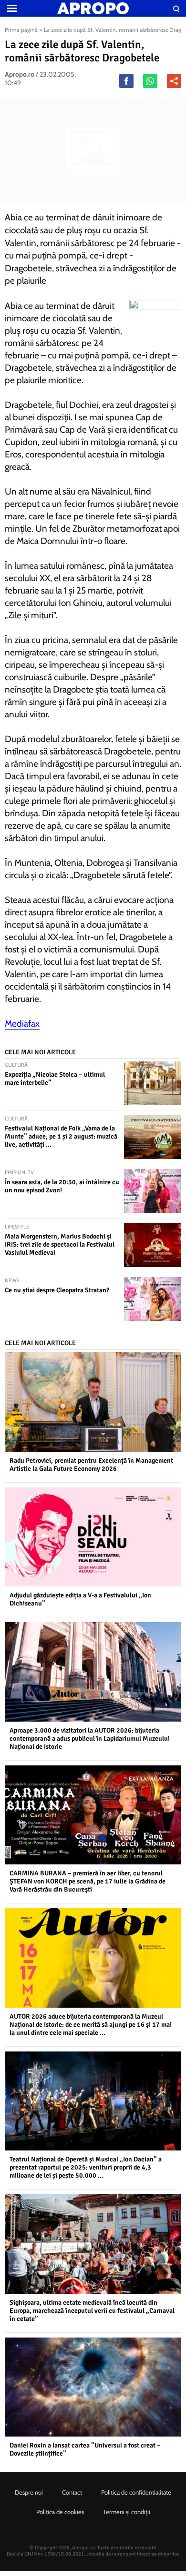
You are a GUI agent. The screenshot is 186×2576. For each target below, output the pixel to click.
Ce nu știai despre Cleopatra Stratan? (57, 1290)
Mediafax (22, 1024)
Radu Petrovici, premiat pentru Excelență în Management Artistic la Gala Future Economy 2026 (91, 1465)
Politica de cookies (60, 2512)
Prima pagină (21, 30)
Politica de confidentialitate (136, 2492)
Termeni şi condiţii (127, 2512)
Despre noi (29, 2492)
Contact (72, 2492)
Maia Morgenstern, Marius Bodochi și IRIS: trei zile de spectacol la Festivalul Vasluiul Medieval (60, 1244)
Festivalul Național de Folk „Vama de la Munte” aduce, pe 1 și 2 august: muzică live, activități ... (61, 1136)
